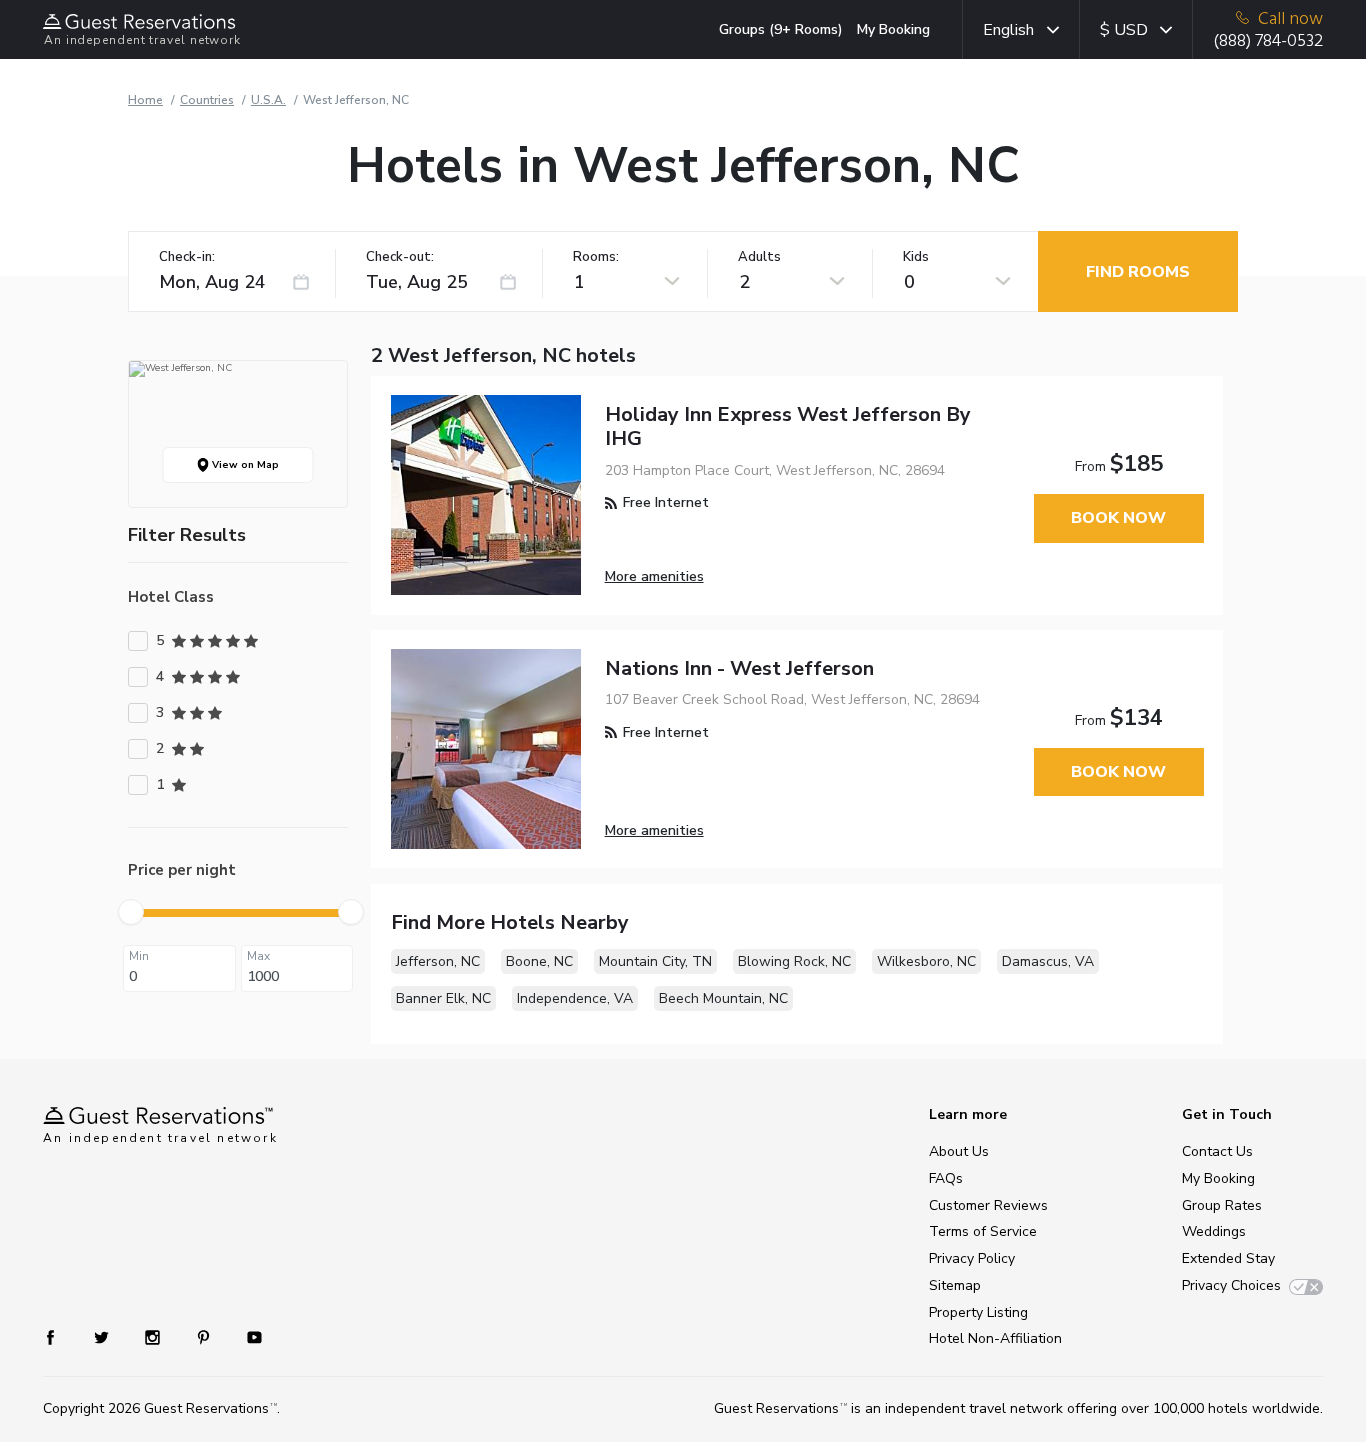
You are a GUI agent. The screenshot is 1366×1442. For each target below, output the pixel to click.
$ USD (1124, 30)
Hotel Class (171, 597)
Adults (759, 257)
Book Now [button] (1118, 518)
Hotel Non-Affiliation (995, 1338)
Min (139, 956)
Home (145, 100)
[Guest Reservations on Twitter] (103, 1335)
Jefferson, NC (438, 961)
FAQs (946, 1178)
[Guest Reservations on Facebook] (60, 1335)
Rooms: (596, 257)
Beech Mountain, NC (723, 998)
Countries (207, 100)
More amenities (654, 576)
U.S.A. (268, 100)
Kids (916, 257)
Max (258, 956)
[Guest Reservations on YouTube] (246, 1335)
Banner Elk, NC (443, 998)
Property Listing (978, 1312)
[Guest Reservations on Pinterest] (205, 1335)
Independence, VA (575, 998)
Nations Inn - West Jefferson (739, 668)
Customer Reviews (988, 1205)
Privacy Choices (1231, 1285)
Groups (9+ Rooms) (781, 29)
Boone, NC (539, 961)
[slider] (131, 912)
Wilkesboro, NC (926, 961)
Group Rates (1222, 1205)
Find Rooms (1138, 272)
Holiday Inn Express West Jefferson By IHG (788, 426)
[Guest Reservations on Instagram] (154, 1335)
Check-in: (187, 257)
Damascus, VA (1048, 961)
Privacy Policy (972, 1258)
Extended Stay (1228, 1258)
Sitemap (955, 1285)
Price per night (182, 870)
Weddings (1214, 1231)
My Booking (893, 29)
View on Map (244, 465)
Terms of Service (983, 1231)
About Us (959, 1151)
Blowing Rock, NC (794, 961)
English (1008, 30)
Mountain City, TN (655, 961)
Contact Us (1217, 1151)
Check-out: (400, 257)
